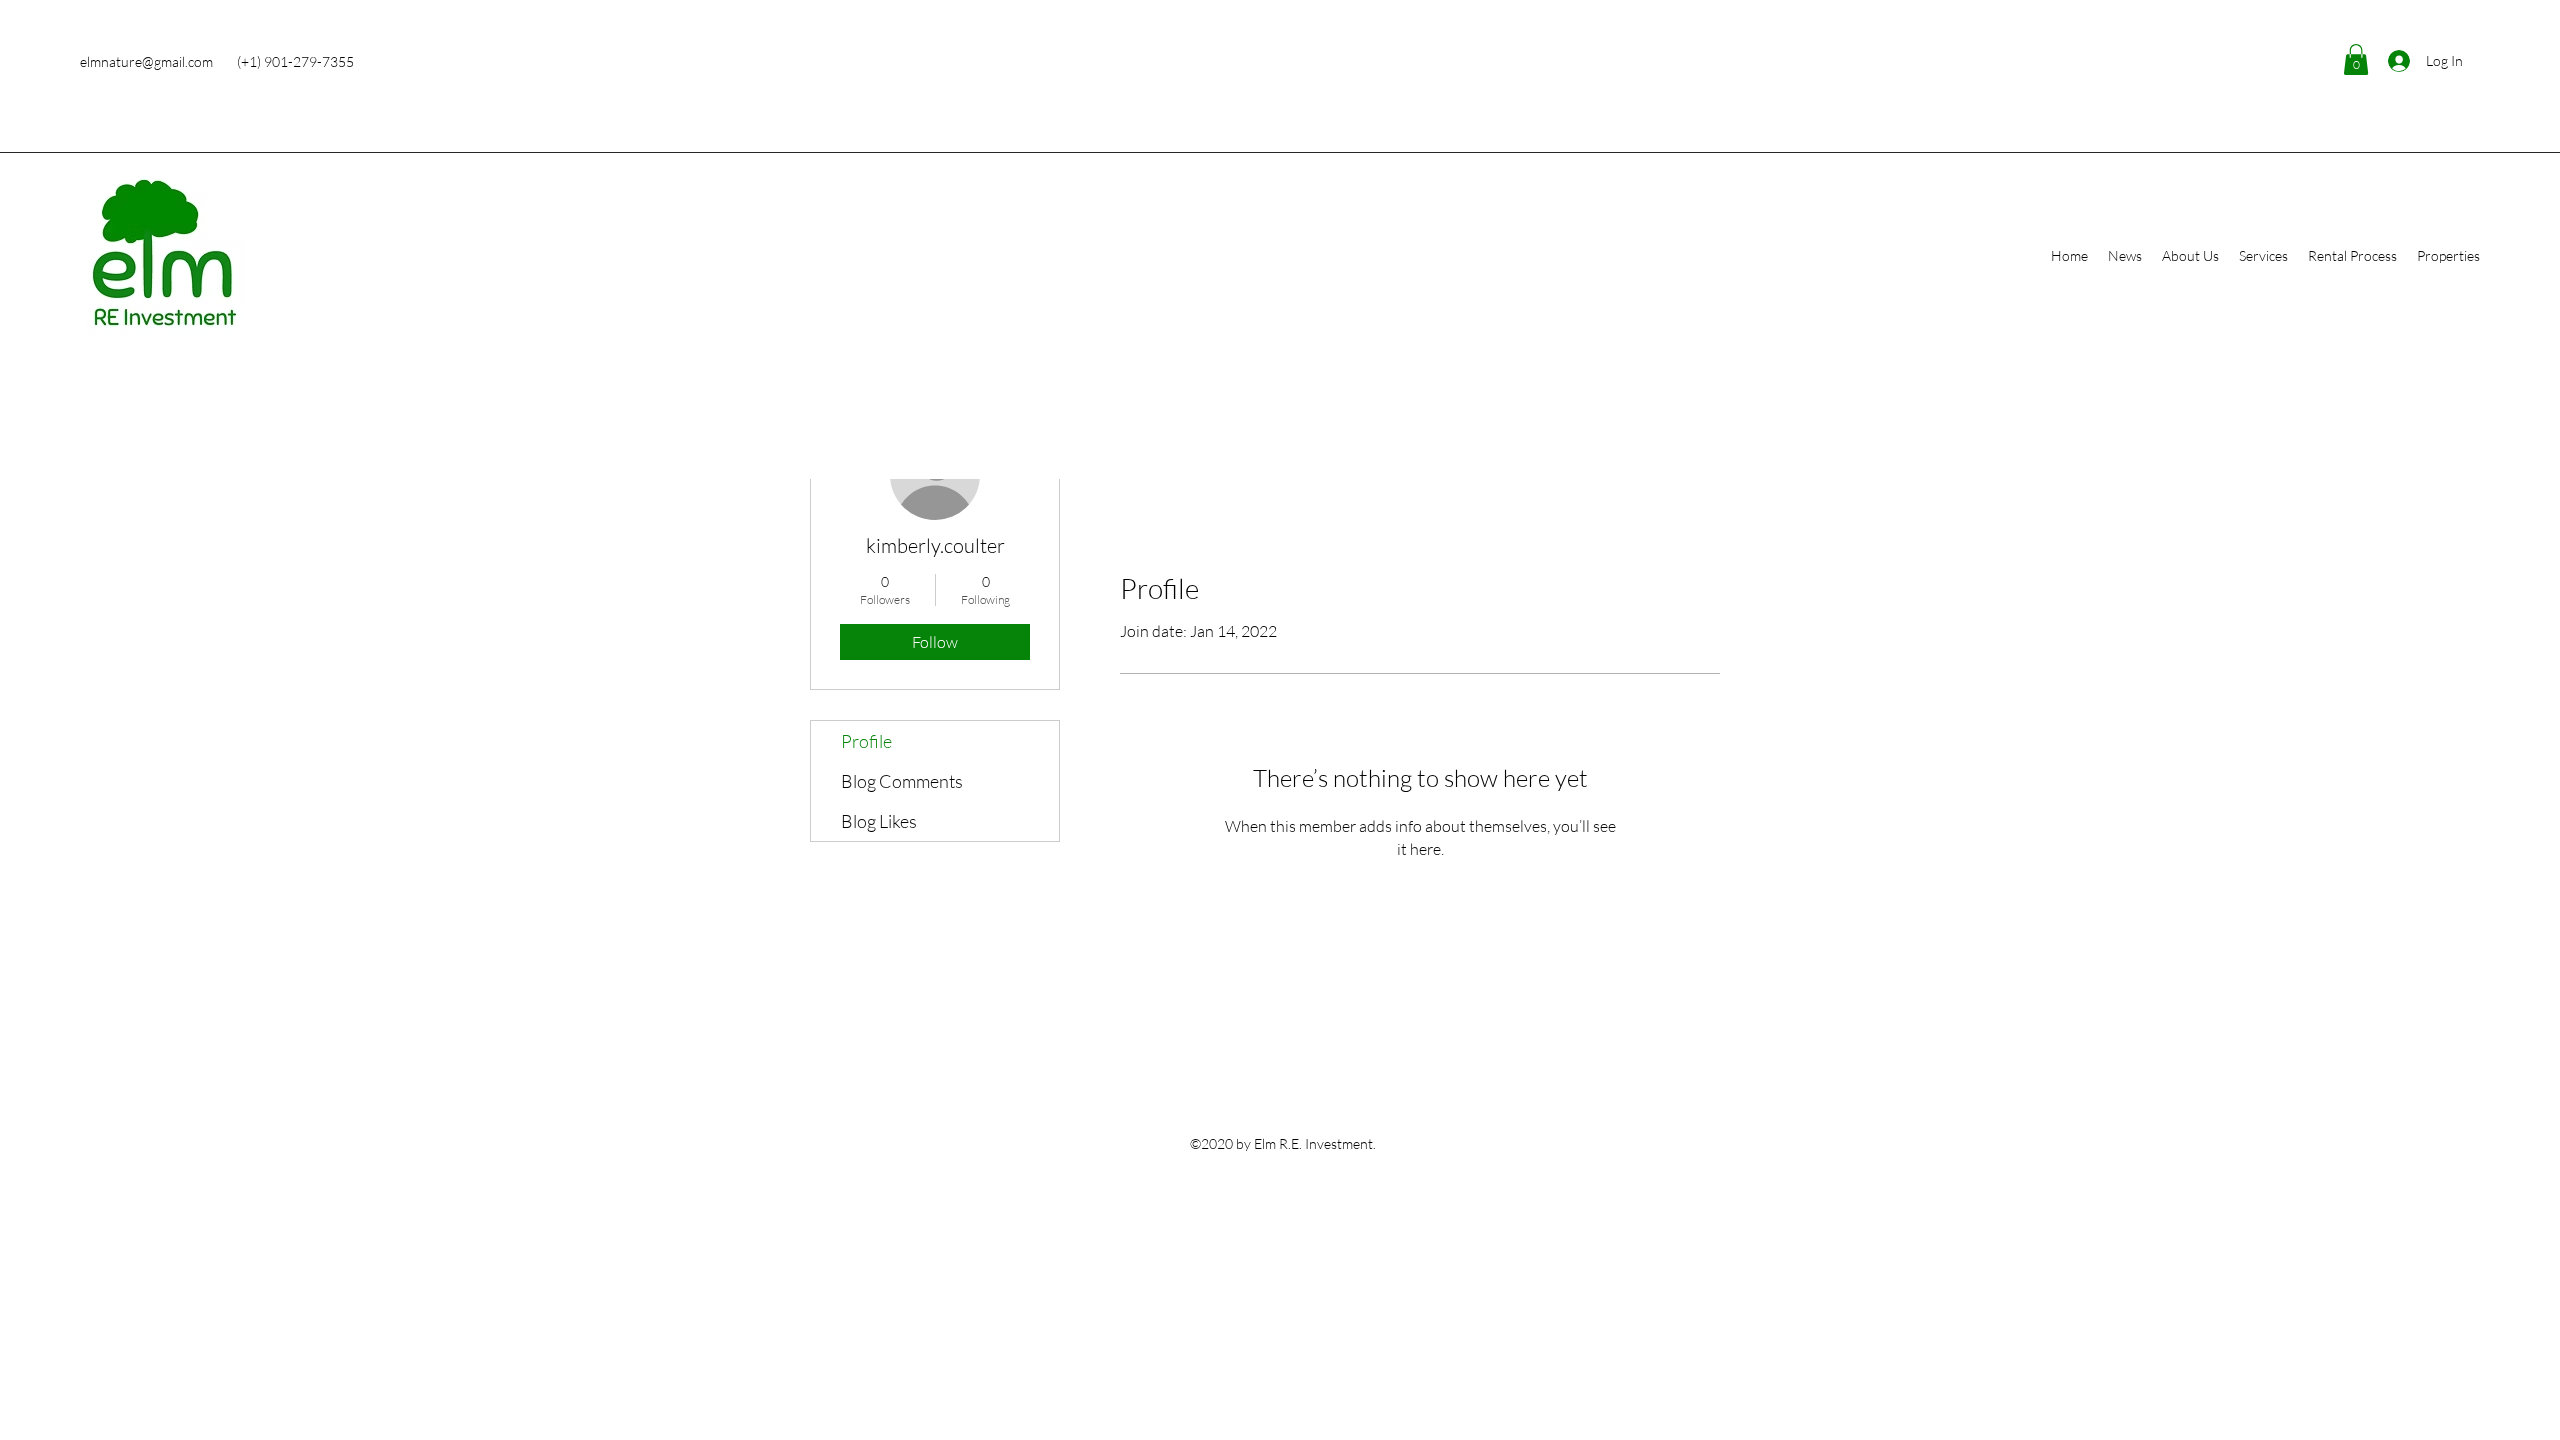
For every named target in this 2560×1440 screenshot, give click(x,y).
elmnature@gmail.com (146, 61)
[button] (2356, 59)
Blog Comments (902, 781)
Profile (866, 741)
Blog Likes (879, 821)
